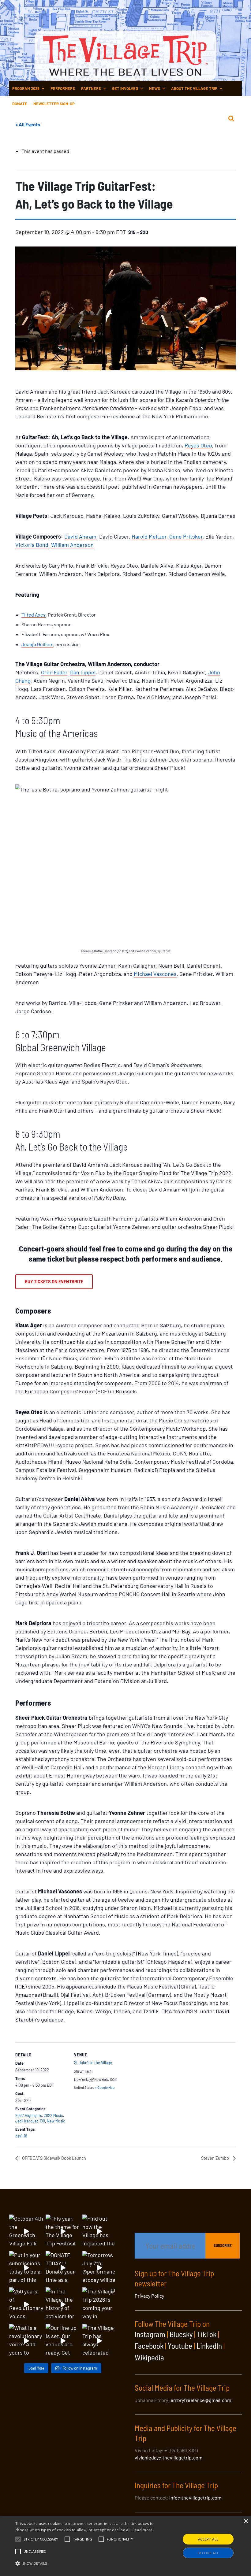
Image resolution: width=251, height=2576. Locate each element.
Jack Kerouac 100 (30, 2121)
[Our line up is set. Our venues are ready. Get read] (63, 2341)
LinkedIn (209, 2346)
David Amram (80, 536)
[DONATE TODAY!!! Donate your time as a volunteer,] (63, 2268)
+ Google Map (105, 2087)
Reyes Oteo (198, 445)
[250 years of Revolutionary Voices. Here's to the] (26, 2304)
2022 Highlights (29, 2115)
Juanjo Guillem (37, 644)
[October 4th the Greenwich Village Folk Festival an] (26, 2231)
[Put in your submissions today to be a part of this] (26, 2268)
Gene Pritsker (186, 536)
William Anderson (72, 545)
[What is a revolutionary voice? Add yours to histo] (26, 2341)
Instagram (150, 2334)
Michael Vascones (155, 974)
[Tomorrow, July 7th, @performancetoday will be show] (99, 2268)
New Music (56, 2121)
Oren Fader (54, 672)
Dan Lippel (83, 672)
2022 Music (53, 2115)
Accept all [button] (208, 2539)
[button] (41, 2539)
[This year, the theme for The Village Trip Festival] (63, 2231)
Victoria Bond (32, 545)
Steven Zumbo (215, 2158)
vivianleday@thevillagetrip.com (169, 2457)
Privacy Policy (149, 2296)
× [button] (246, 2521)
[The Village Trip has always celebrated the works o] (99, 2341)
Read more (143, 2530)
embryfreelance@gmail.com (201, 2400)
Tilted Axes (34, 615)
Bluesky (181, 2334)
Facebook (149, 2346)
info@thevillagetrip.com (195, 2498)
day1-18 (21, 2136)
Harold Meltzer (149, 536)
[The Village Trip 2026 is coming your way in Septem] (99, 2304)
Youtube (180, 2346)
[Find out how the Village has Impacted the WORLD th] (99, 2231)
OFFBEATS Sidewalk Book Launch (54, 2158)
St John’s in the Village (93, 2063)
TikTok (207, 2334)
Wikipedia (149, 2357)
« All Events (28, 124)
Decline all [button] (208, 2553)
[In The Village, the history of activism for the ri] (63, 2304)
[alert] (125, 2546)
